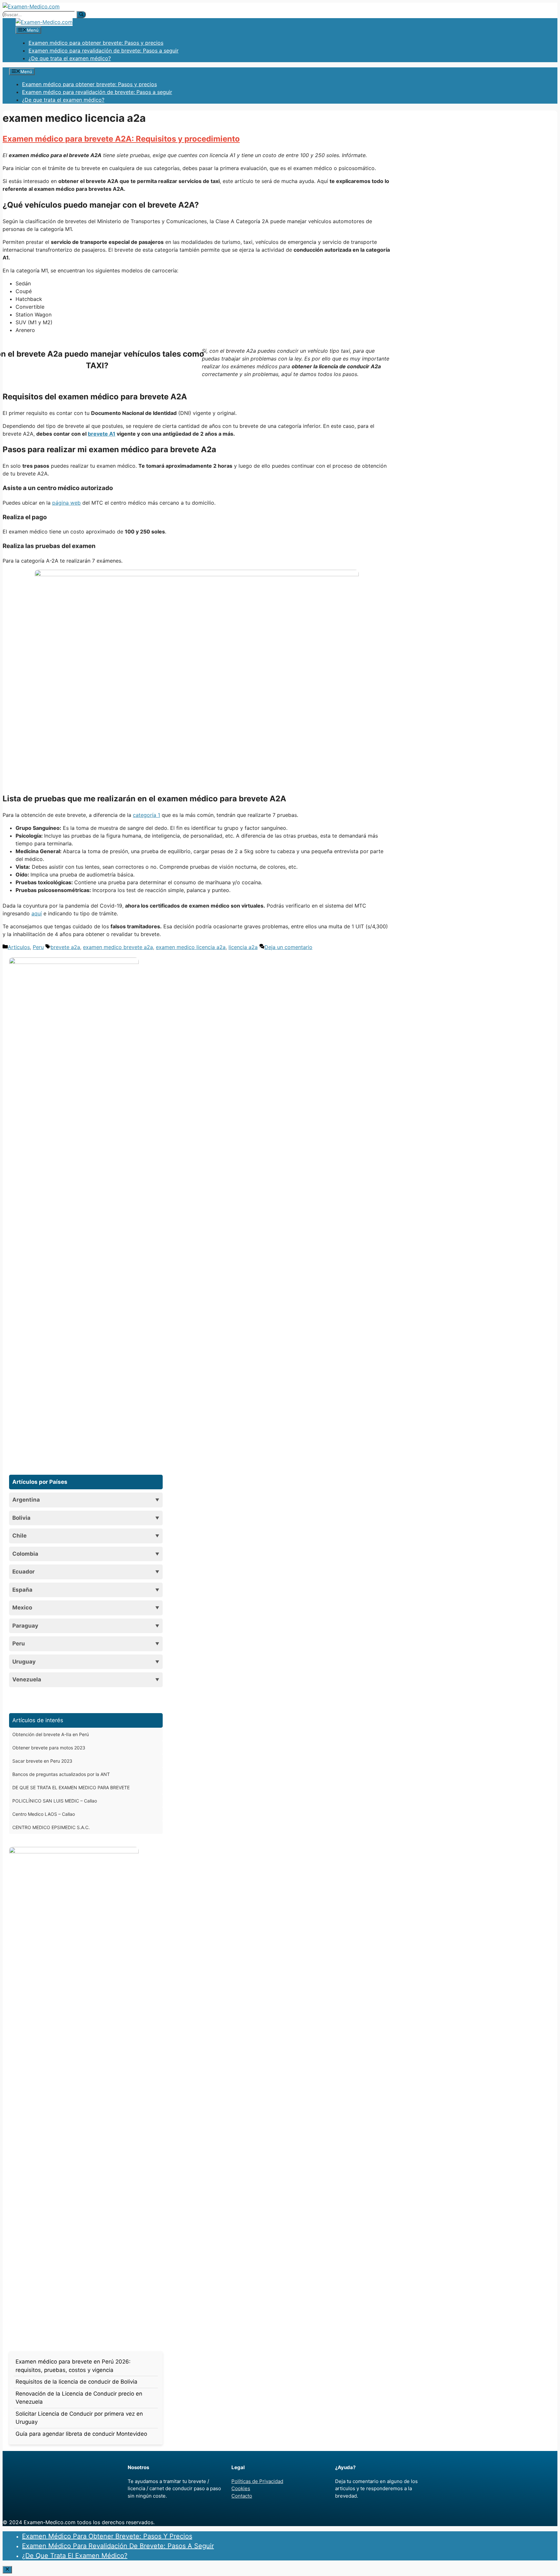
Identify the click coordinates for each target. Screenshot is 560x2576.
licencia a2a (243, 947)
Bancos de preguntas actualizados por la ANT (61, 1774)
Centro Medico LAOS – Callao (44, 1814)
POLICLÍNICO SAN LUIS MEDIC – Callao (55, 1801)
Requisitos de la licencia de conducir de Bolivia (76, 2382)
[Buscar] (81, 15)
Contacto (242, 2496)
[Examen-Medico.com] (44, 22)
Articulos (19, 947)
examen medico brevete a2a (118, 947)
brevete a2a (65, 947)
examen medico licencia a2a (191, 947)
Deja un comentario (288, 947)
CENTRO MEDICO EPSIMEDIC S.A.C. (51, 1827)
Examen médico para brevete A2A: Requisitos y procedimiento (121, 139)
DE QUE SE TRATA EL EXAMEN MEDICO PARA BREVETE (71, 1787)
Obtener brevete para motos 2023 (49, 1748)
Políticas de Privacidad (257, 2481)
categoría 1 (146, 815)
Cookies (241, 2488)
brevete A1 (102, 434)
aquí (37, 913)
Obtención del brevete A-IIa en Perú (51, 1734)
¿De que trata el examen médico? (70, 58)
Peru (38, 947)
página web (66, 503)
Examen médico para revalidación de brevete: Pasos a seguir (104, 51)
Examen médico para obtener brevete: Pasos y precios (96, 43)
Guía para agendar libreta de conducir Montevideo (81, 2434)
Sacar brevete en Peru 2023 (42, 1761)
